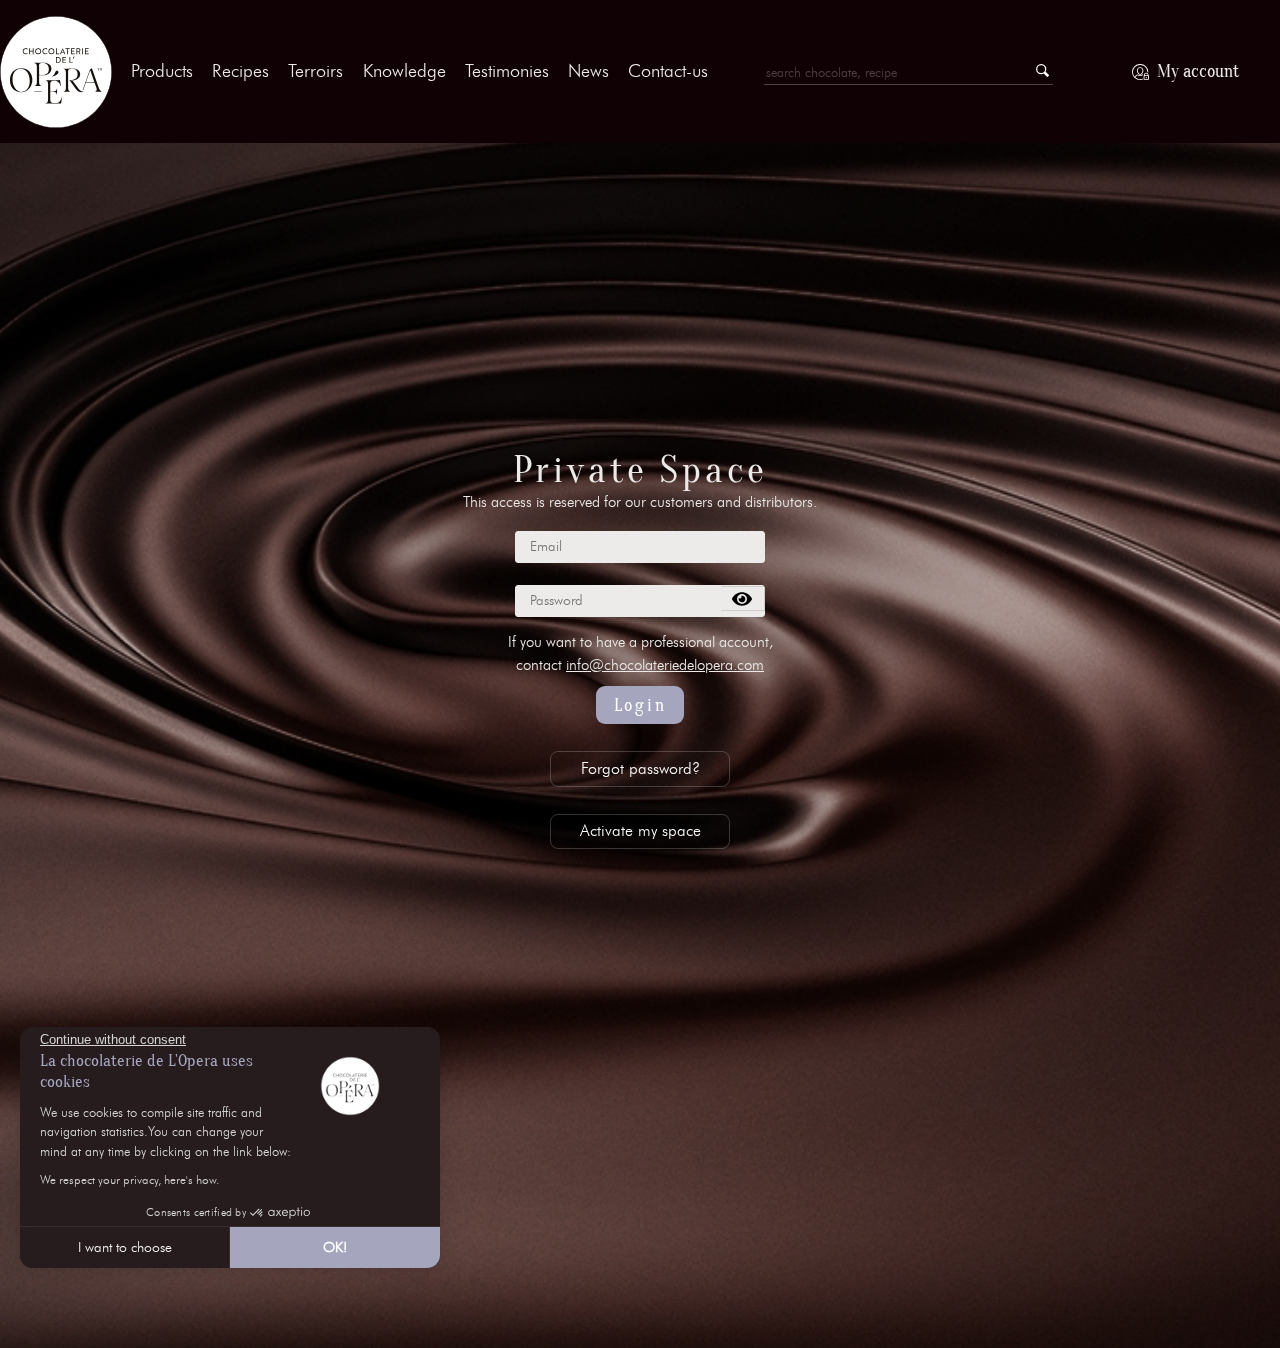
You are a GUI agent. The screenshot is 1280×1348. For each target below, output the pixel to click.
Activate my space (640, 830)
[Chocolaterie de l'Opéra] (56, 72)
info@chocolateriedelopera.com (665, 665)
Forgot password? (640, 768)
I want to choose (125, 1247)
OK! (335, 1247)
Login (640, 705)
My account (1198, 71)
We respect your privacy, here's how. (129, 1179)
